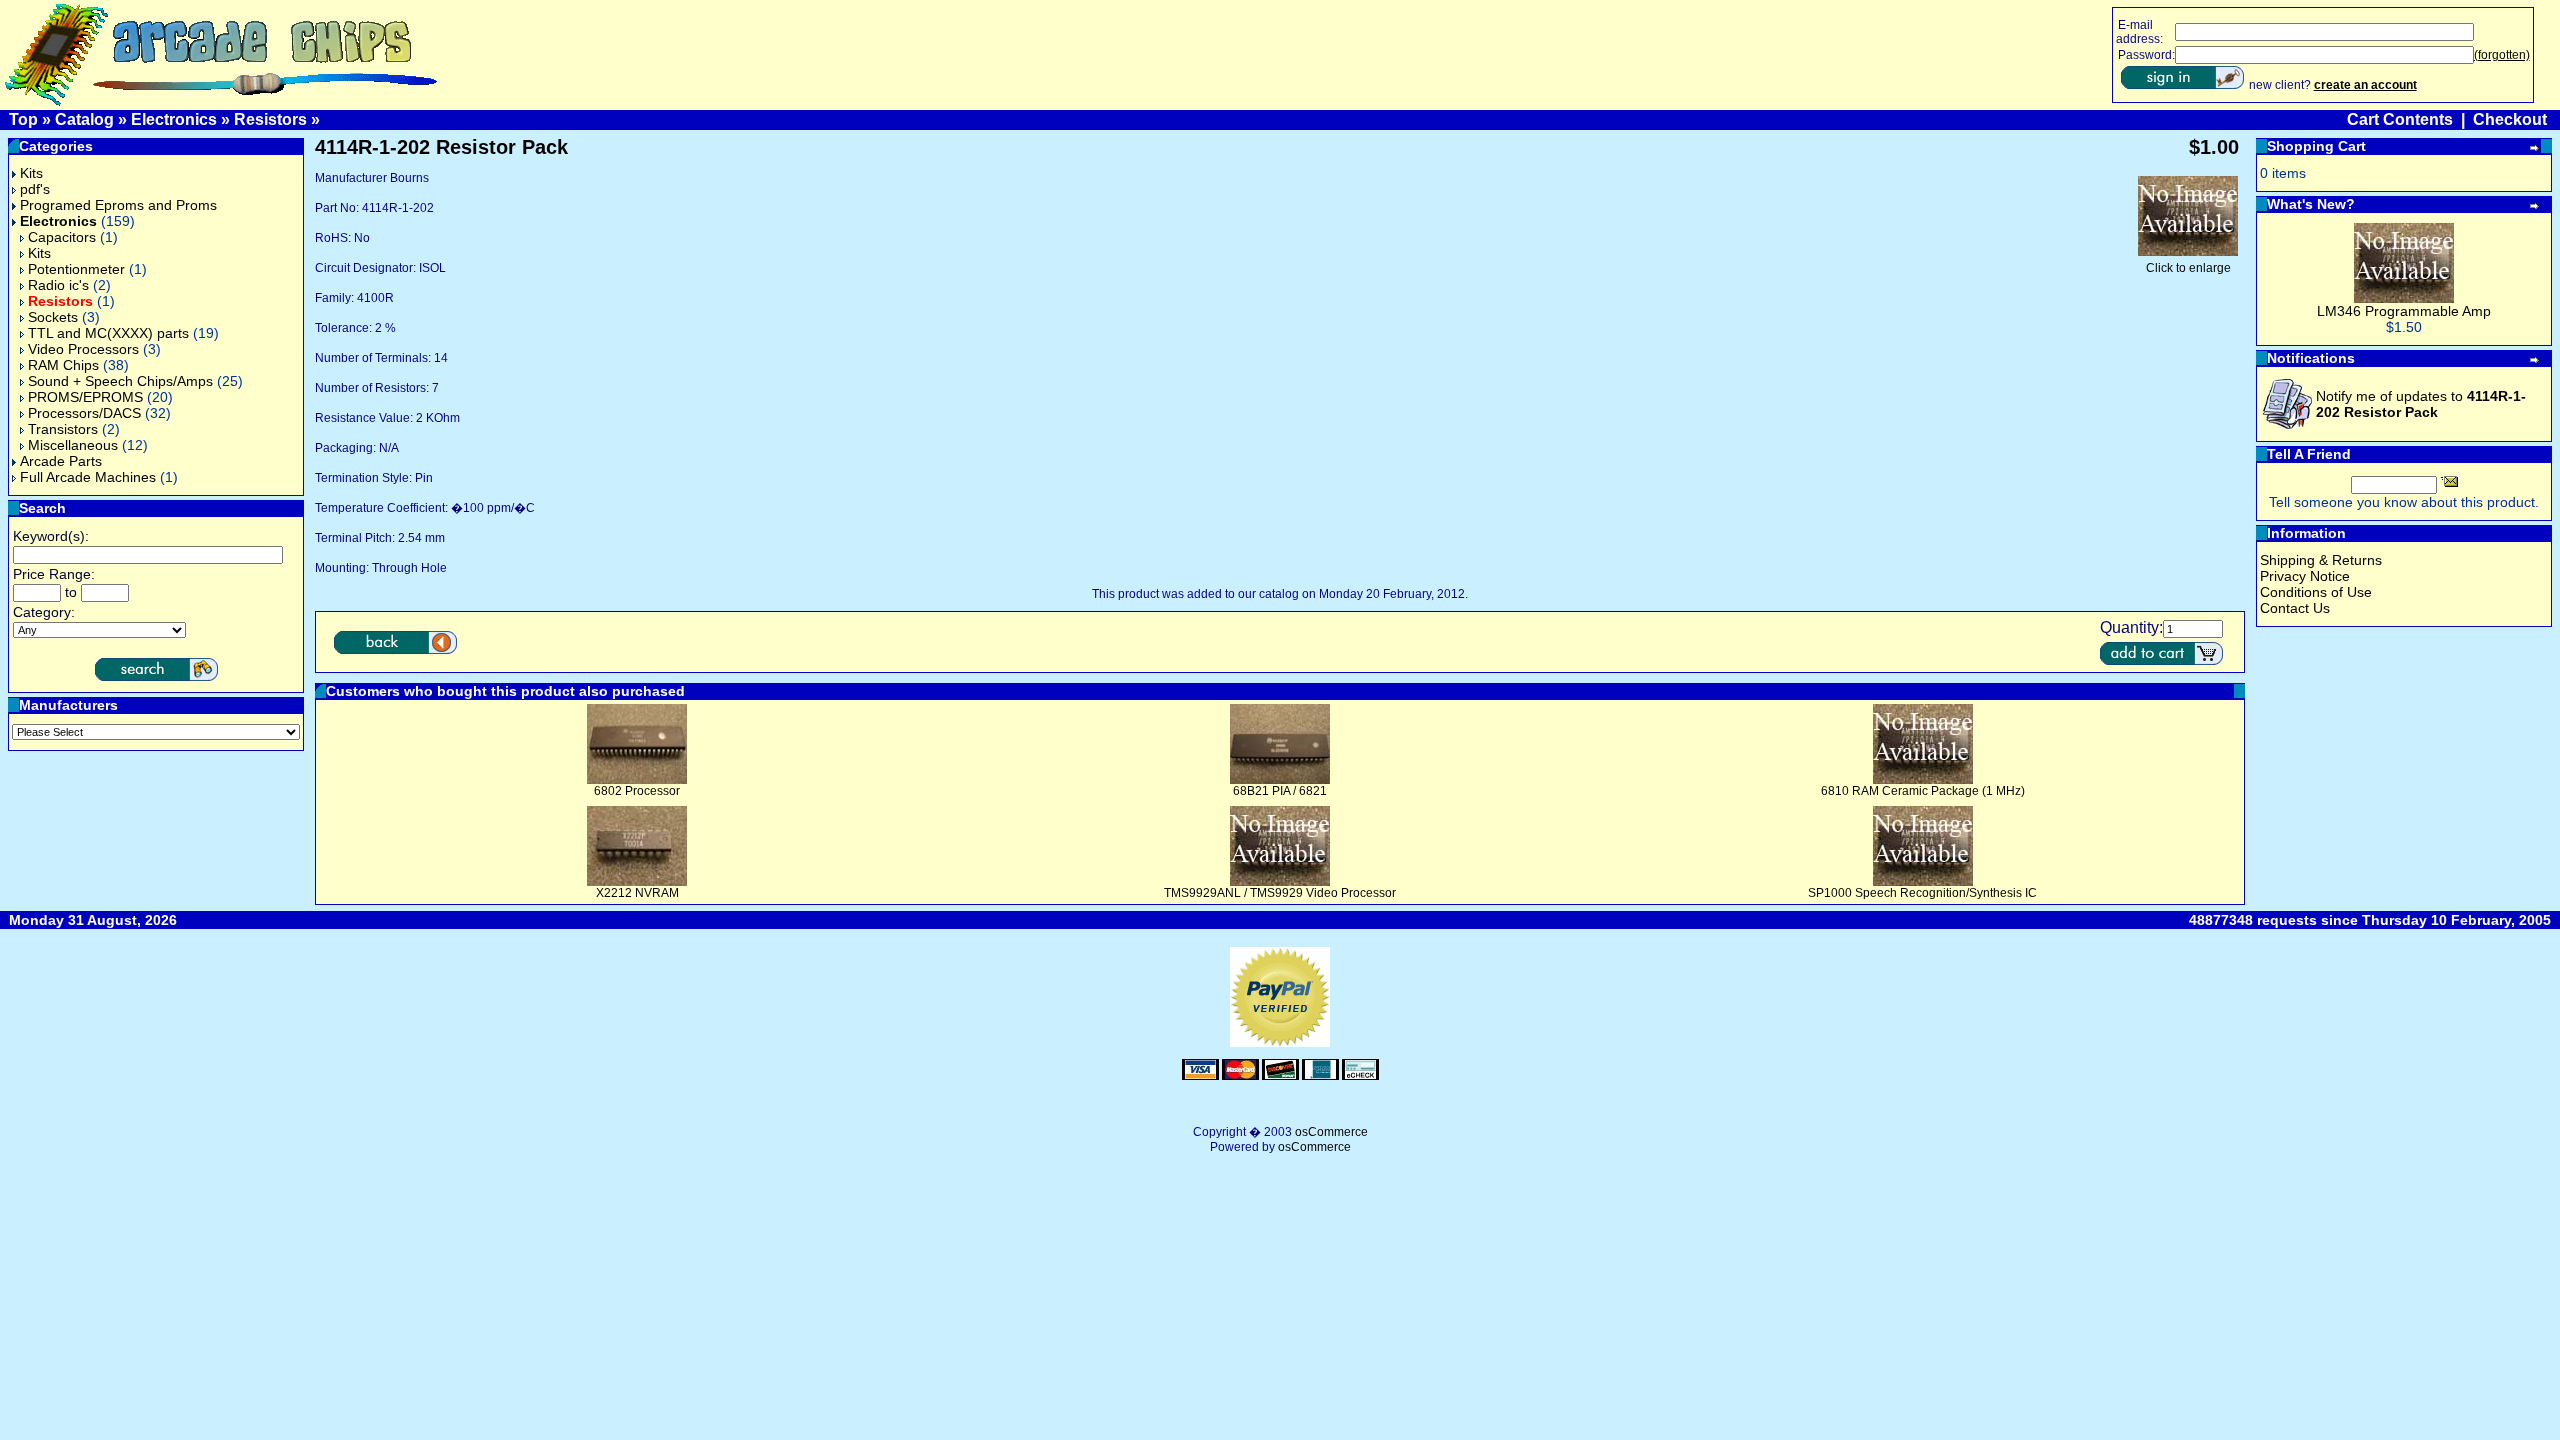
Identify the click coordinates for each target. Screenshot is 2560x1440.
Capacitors (62, 237)
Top (23, 119)
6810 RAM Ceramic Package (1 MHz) (1923, 791)
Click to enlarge (2188, 268)
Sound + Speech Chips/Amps (120, 381)
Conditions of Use (2316, 592)
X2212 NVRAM (637, 893)
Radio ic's (58, 285)
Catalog (84, 119)
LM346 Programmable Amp (2404, 311)
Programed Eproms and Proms (118, 205)
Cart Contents (2400, 119)
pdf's (35, 189)
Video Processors (83, 349)
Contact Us (2295, 608)
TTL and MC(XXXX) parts (108, 333)
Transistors (63, 429)
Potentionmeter (76, 269)
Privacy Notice (2305, 576)
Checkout (2510, 119)
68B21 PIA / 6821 (1280, 791)
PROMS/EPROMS (85, 397)
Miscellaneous (73, 445)
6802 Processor (637, 791)
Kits (31, 173)
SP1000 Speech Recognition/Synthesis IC (1922, 893)
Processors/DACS (84, 413)
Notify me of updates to (2421, 404)
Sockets (53, 317)
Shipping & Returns (2321, 560)
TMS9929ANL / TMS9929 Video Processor (1280, 893)
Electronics (174, 119)
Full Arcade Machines (88, 477)
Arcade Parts (61, 461)
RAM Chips (63, 365)
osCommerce (1331, 1132)
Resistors (270, 119)
